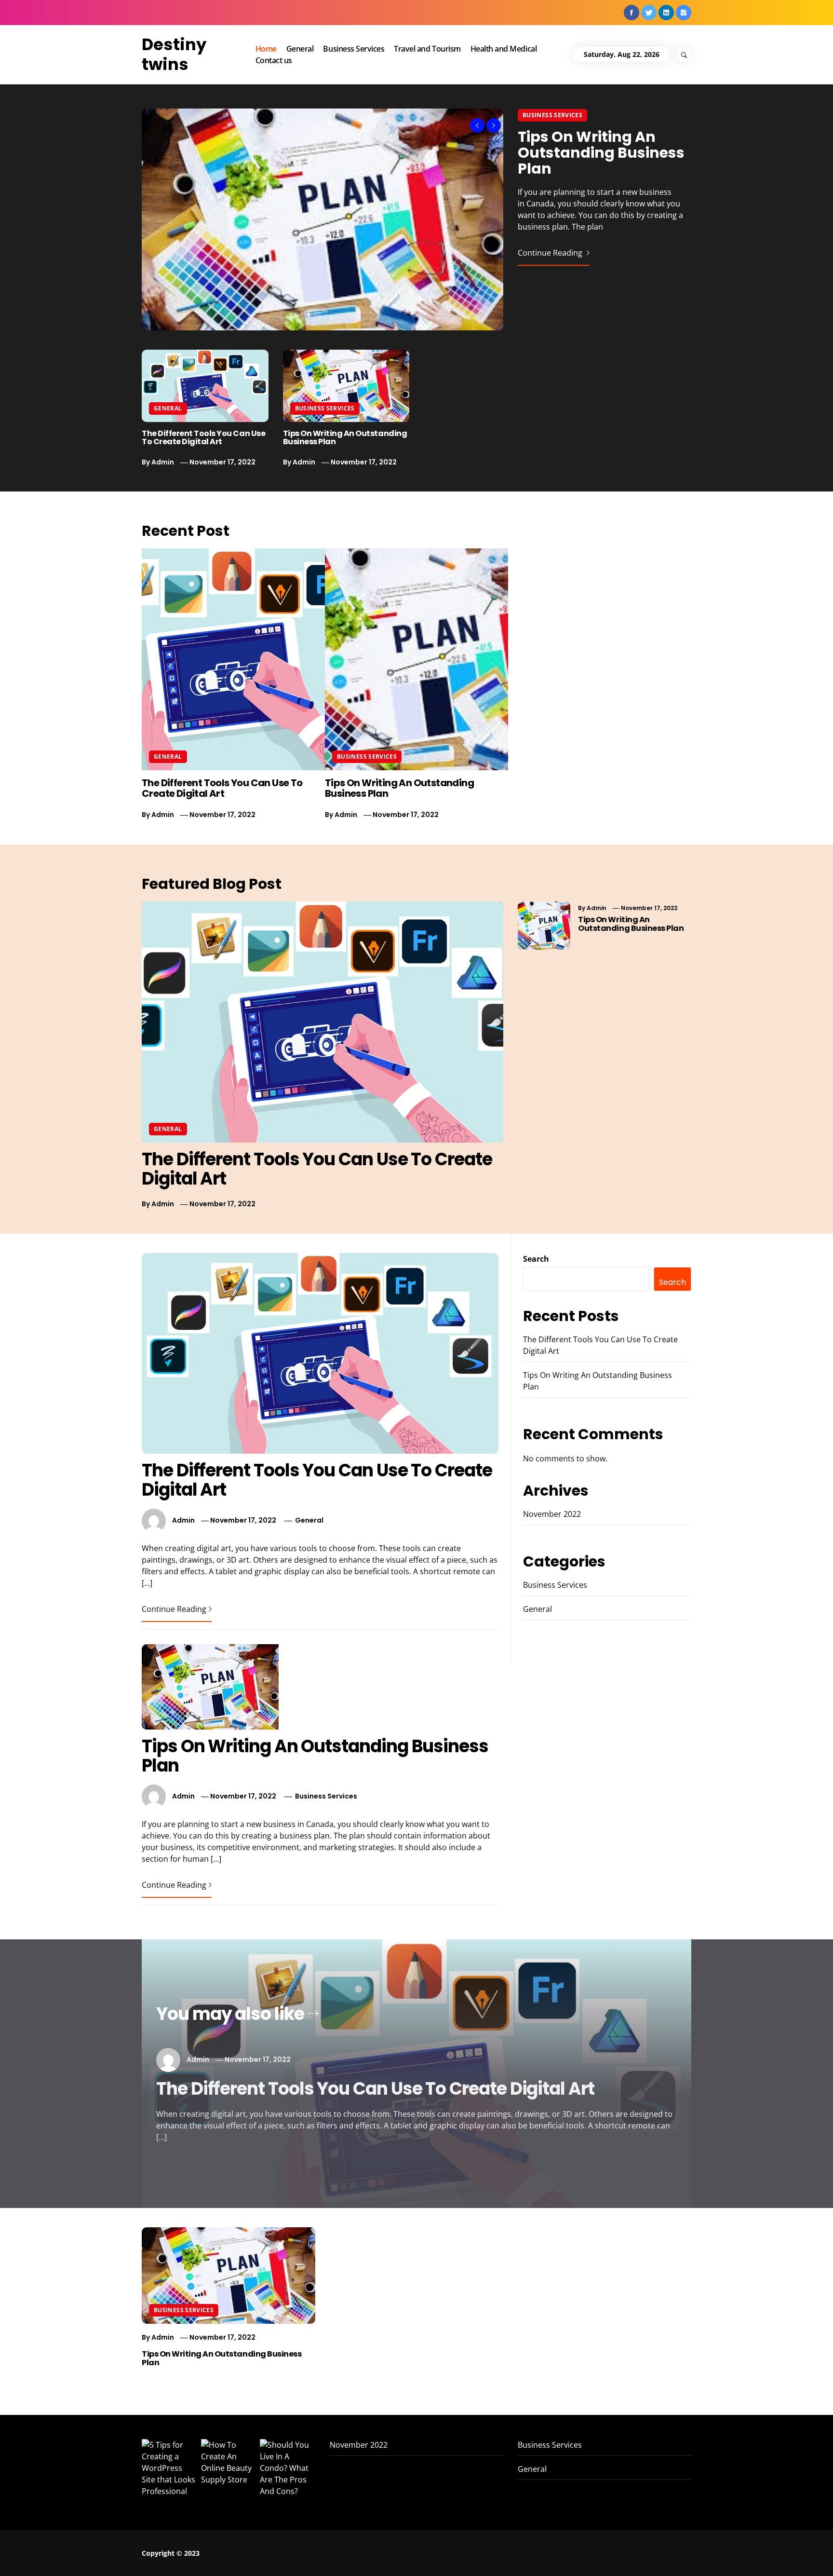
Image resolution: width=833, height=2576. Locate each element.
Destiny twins (174, 54)
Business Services (354, 49)
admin (163, 462)
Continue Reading (551, 253)
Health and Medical (504, 49)
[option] (416, 219)
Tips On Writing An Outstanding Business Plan (601, 153)
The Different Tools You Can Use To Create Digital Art (203, 438)
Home (266, 49)
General (300, 49)
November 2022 (552, 1514)
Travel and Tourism (427, 49)
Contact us (274, 60)
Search (536, 1259)
